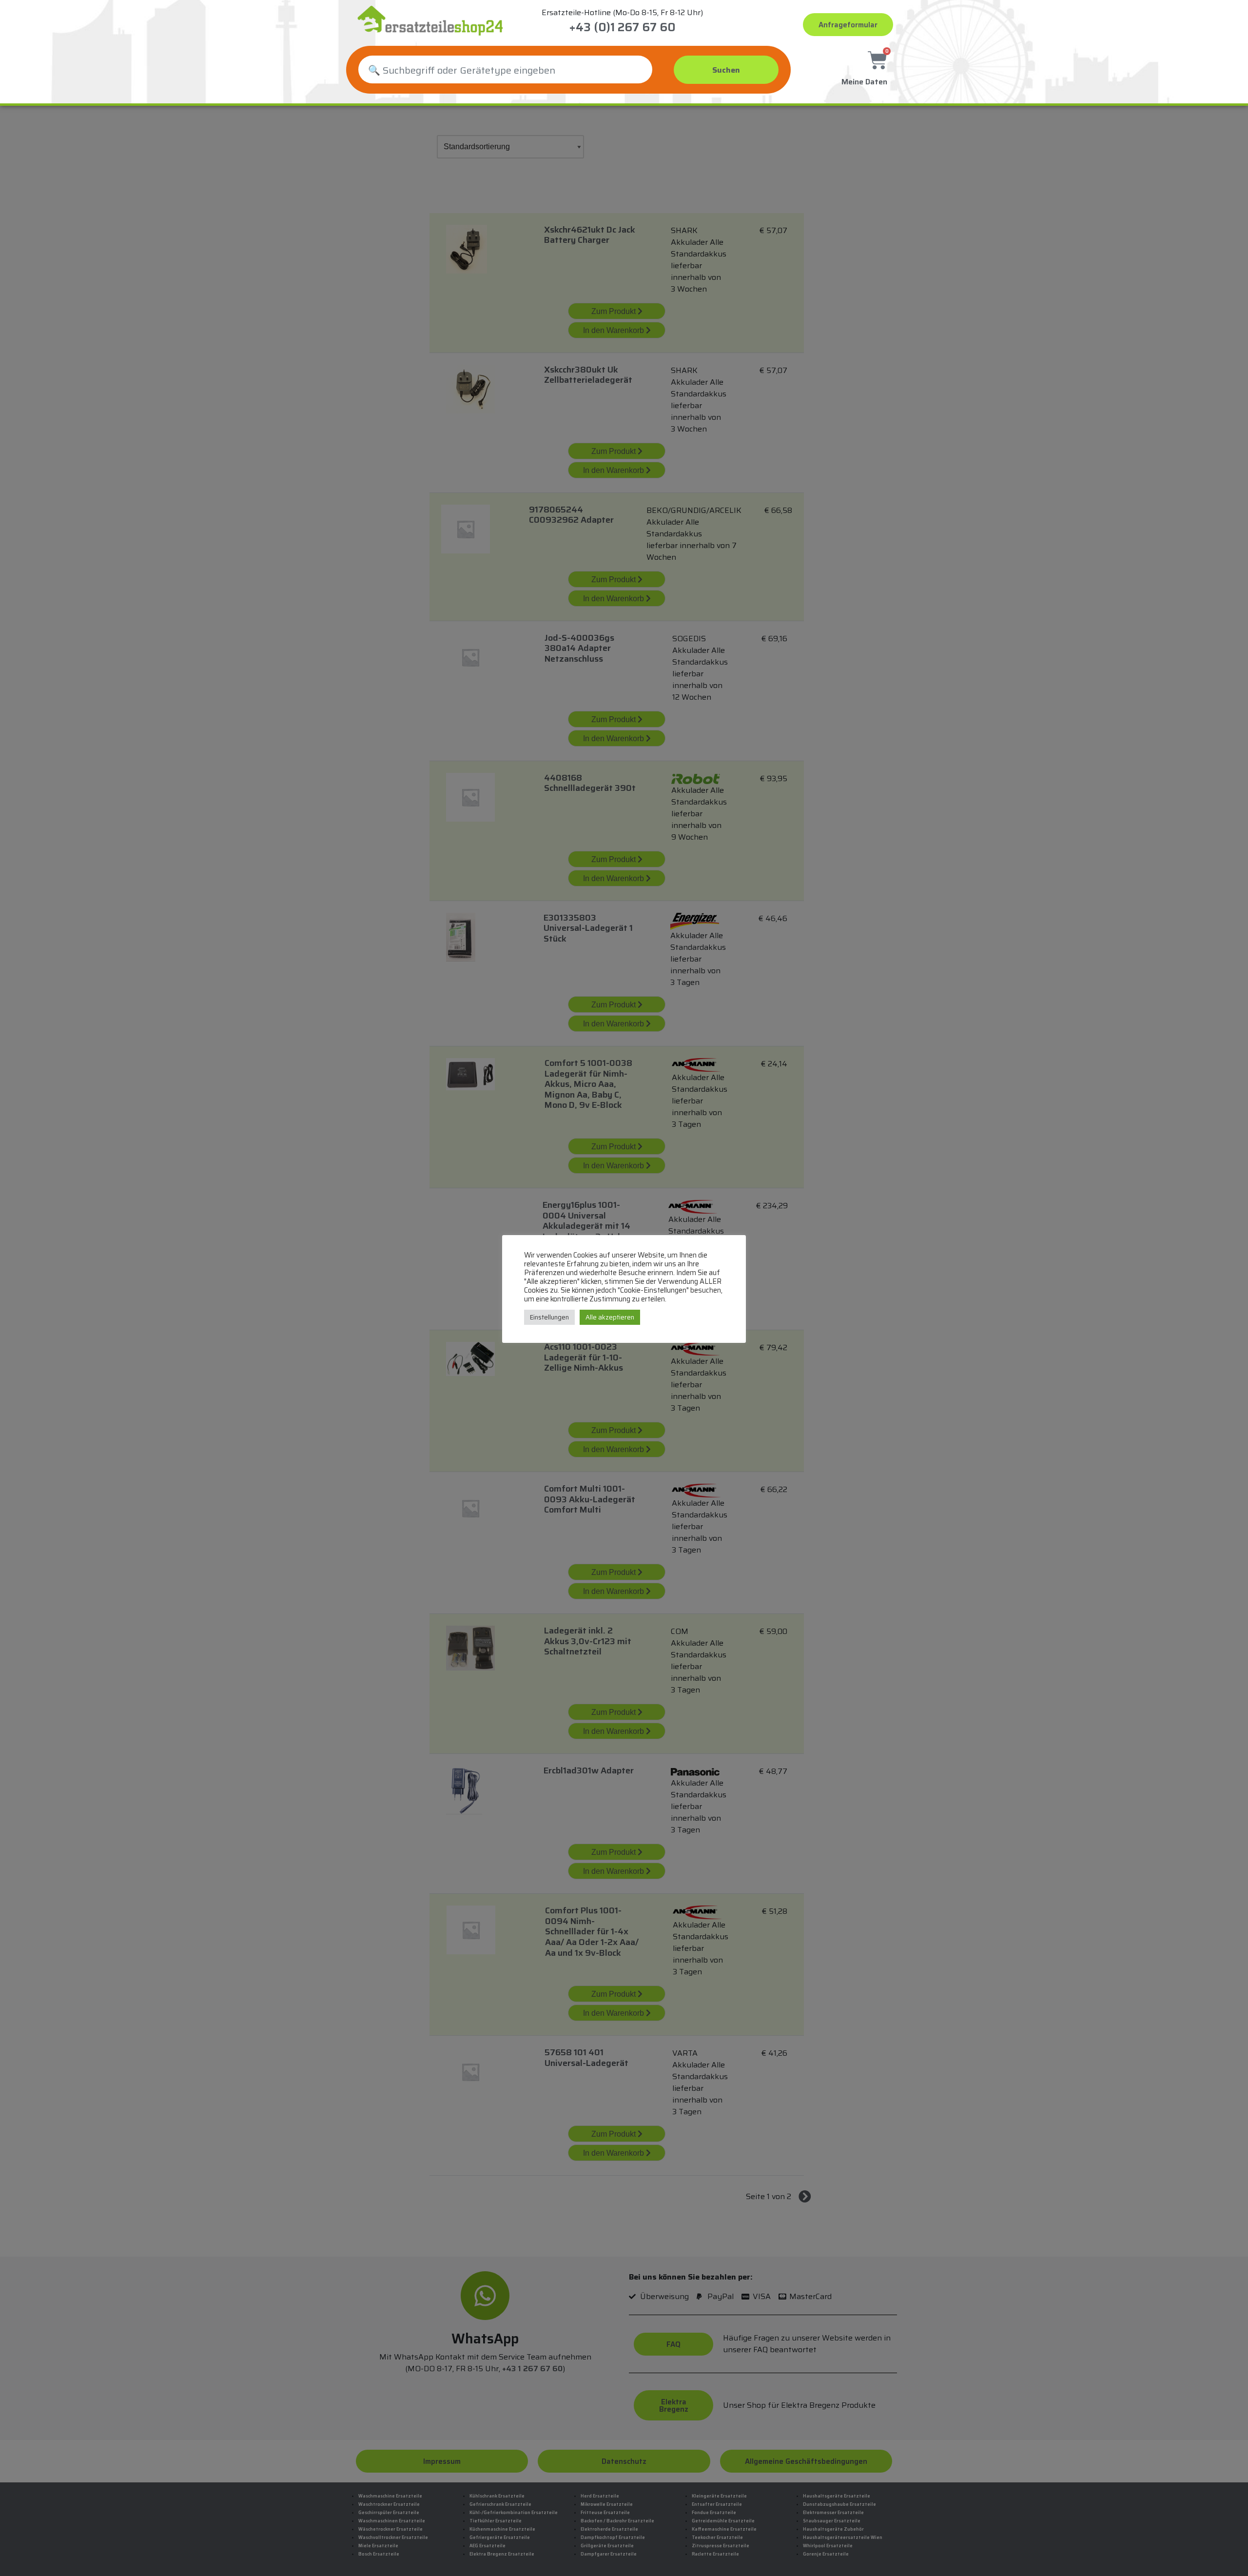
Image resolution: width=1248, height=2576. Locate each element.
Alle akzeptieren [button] (610, 1317)
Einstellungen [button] (549, 1317)
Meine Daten (864, 82)
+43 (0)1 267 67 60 (622, 27)
